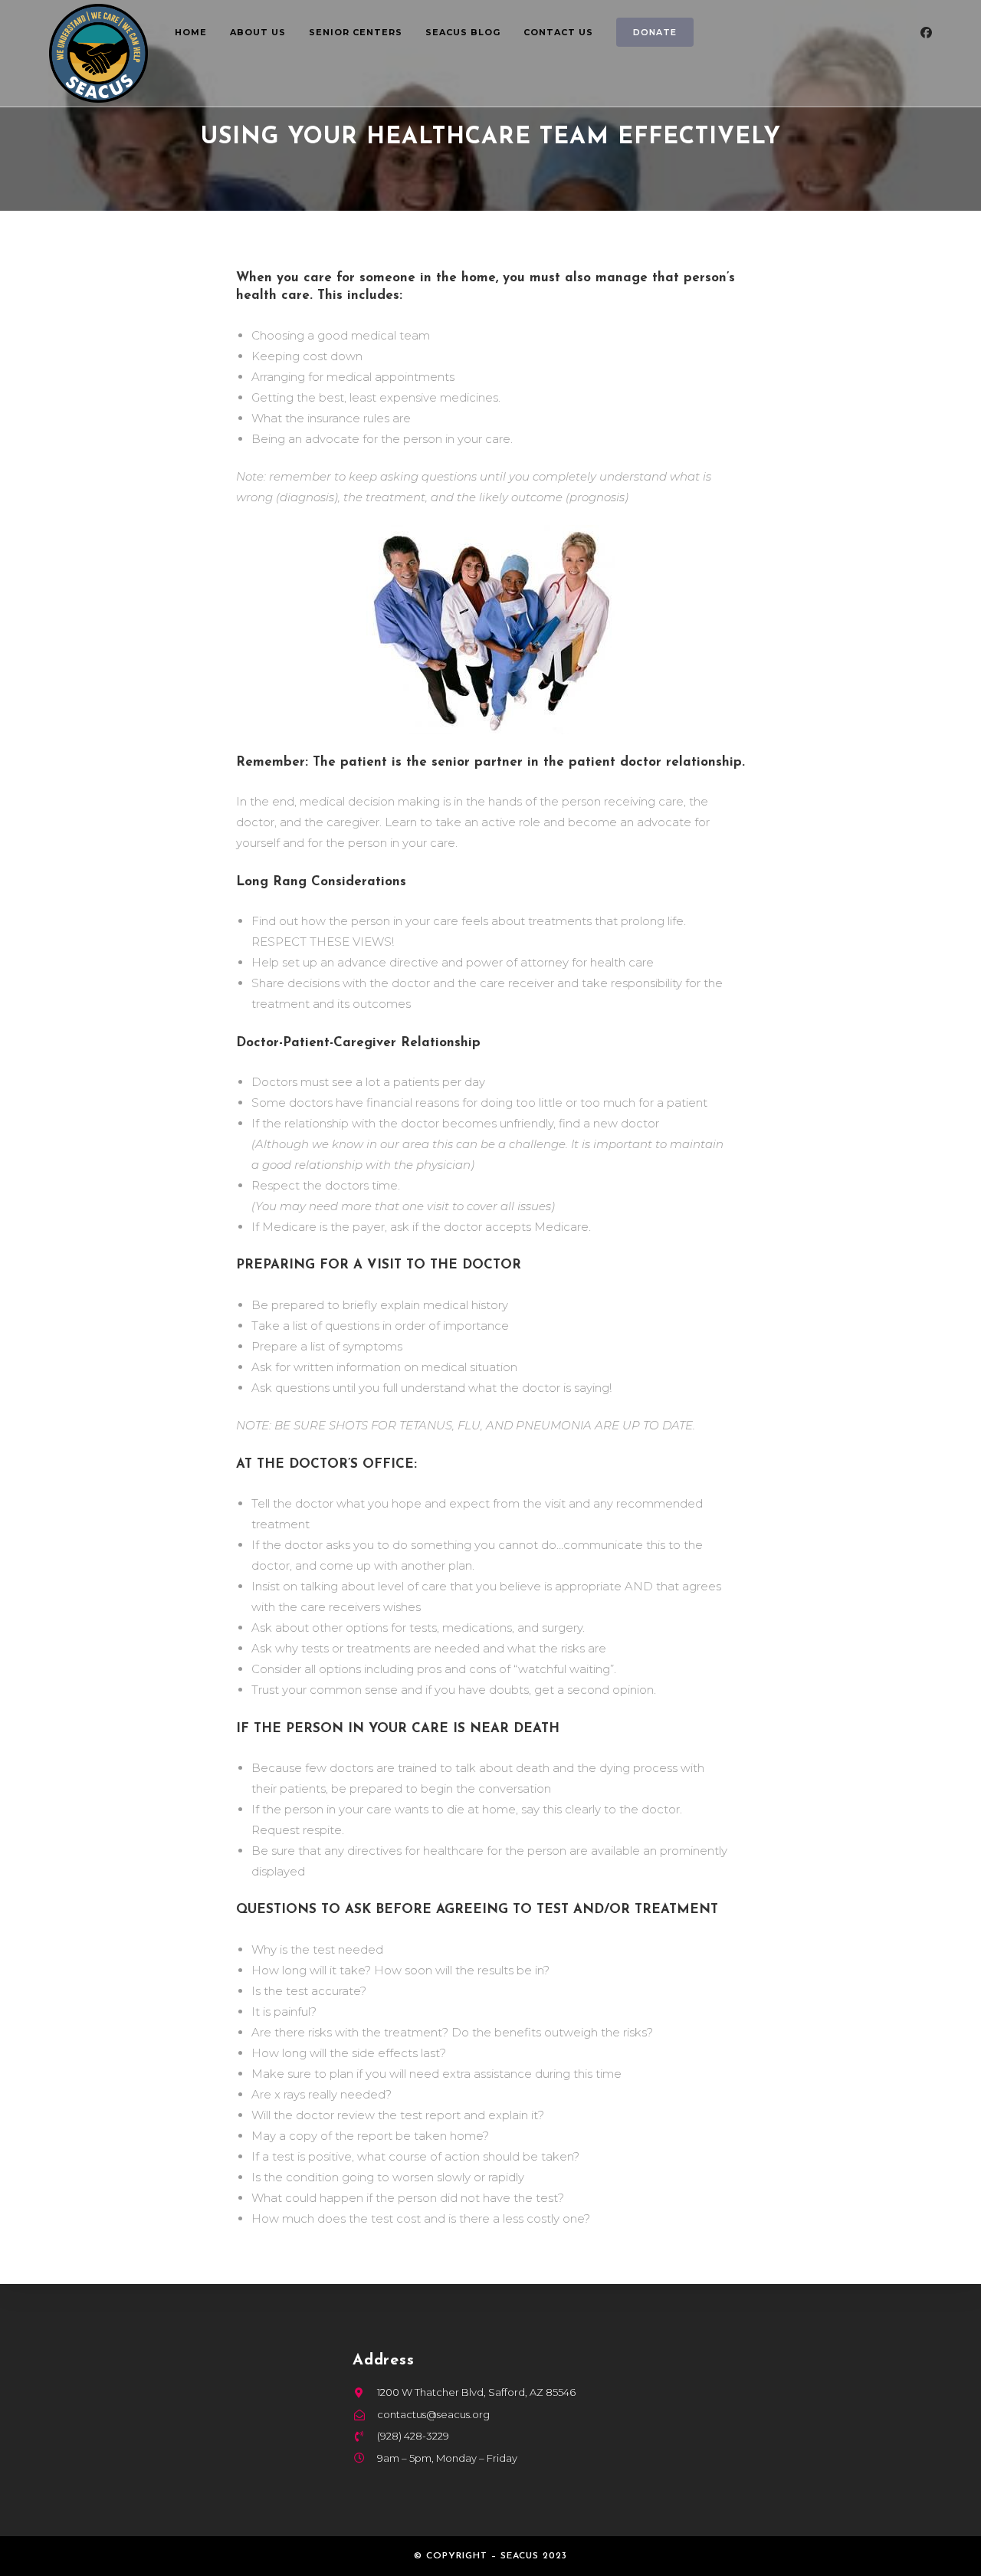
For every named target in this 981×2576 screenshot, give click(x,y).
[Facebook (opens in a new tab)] (926, 33)
